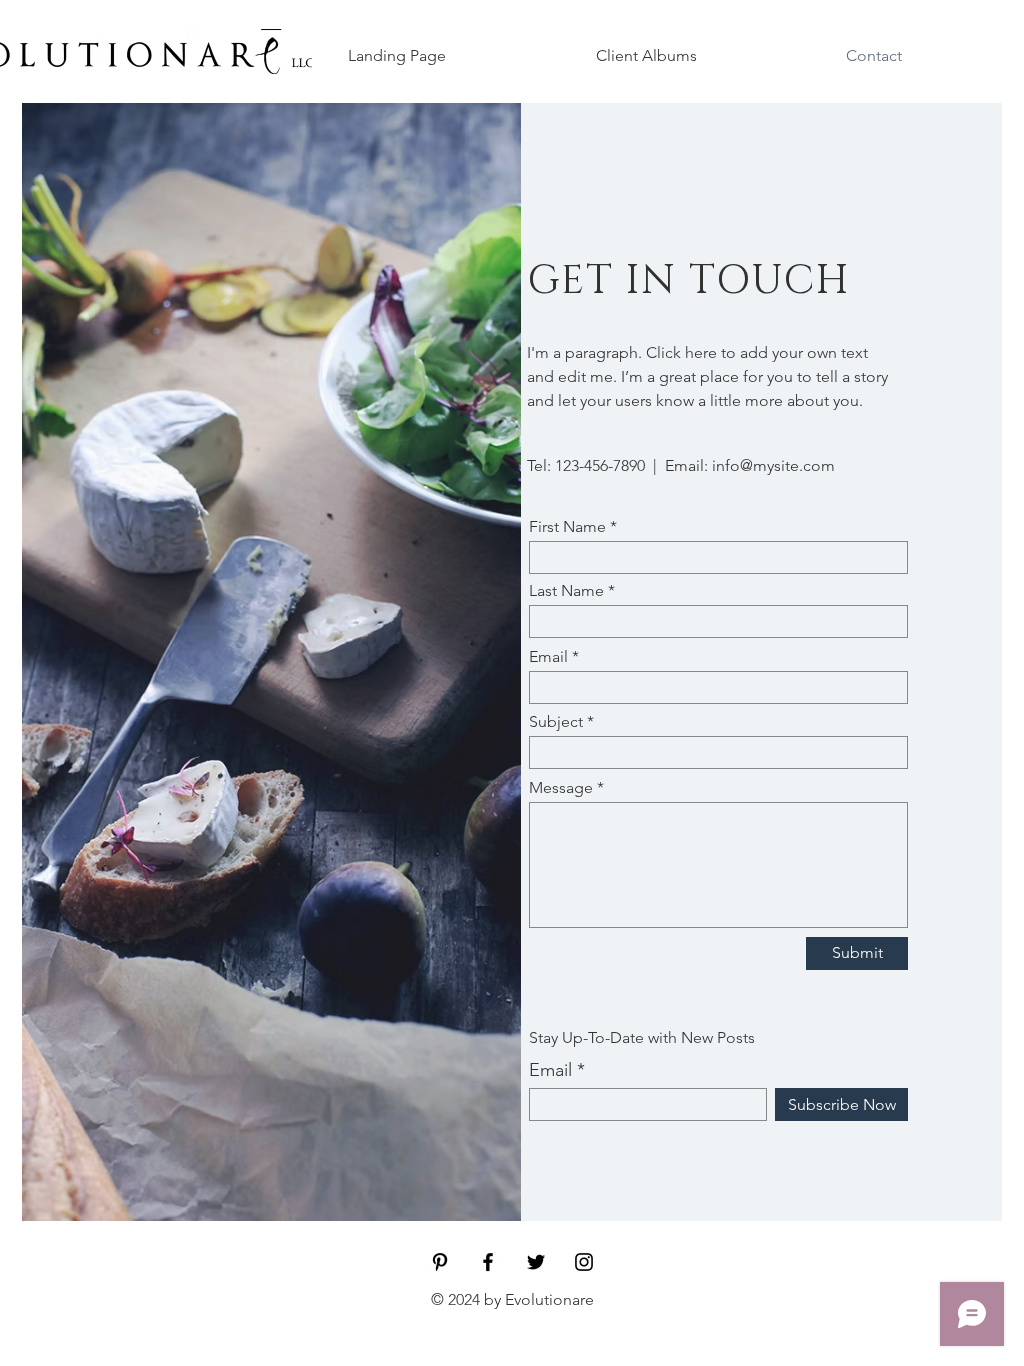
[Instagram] (584, 1262)
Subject (556, 722)
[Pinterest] (440, 1262)
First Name (567, 527)
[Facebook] (488, 1262)
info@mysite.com (773, 465)
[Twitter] (536, 1262)
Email (548, 657)
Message (561, 788)
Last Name (566, 591)
